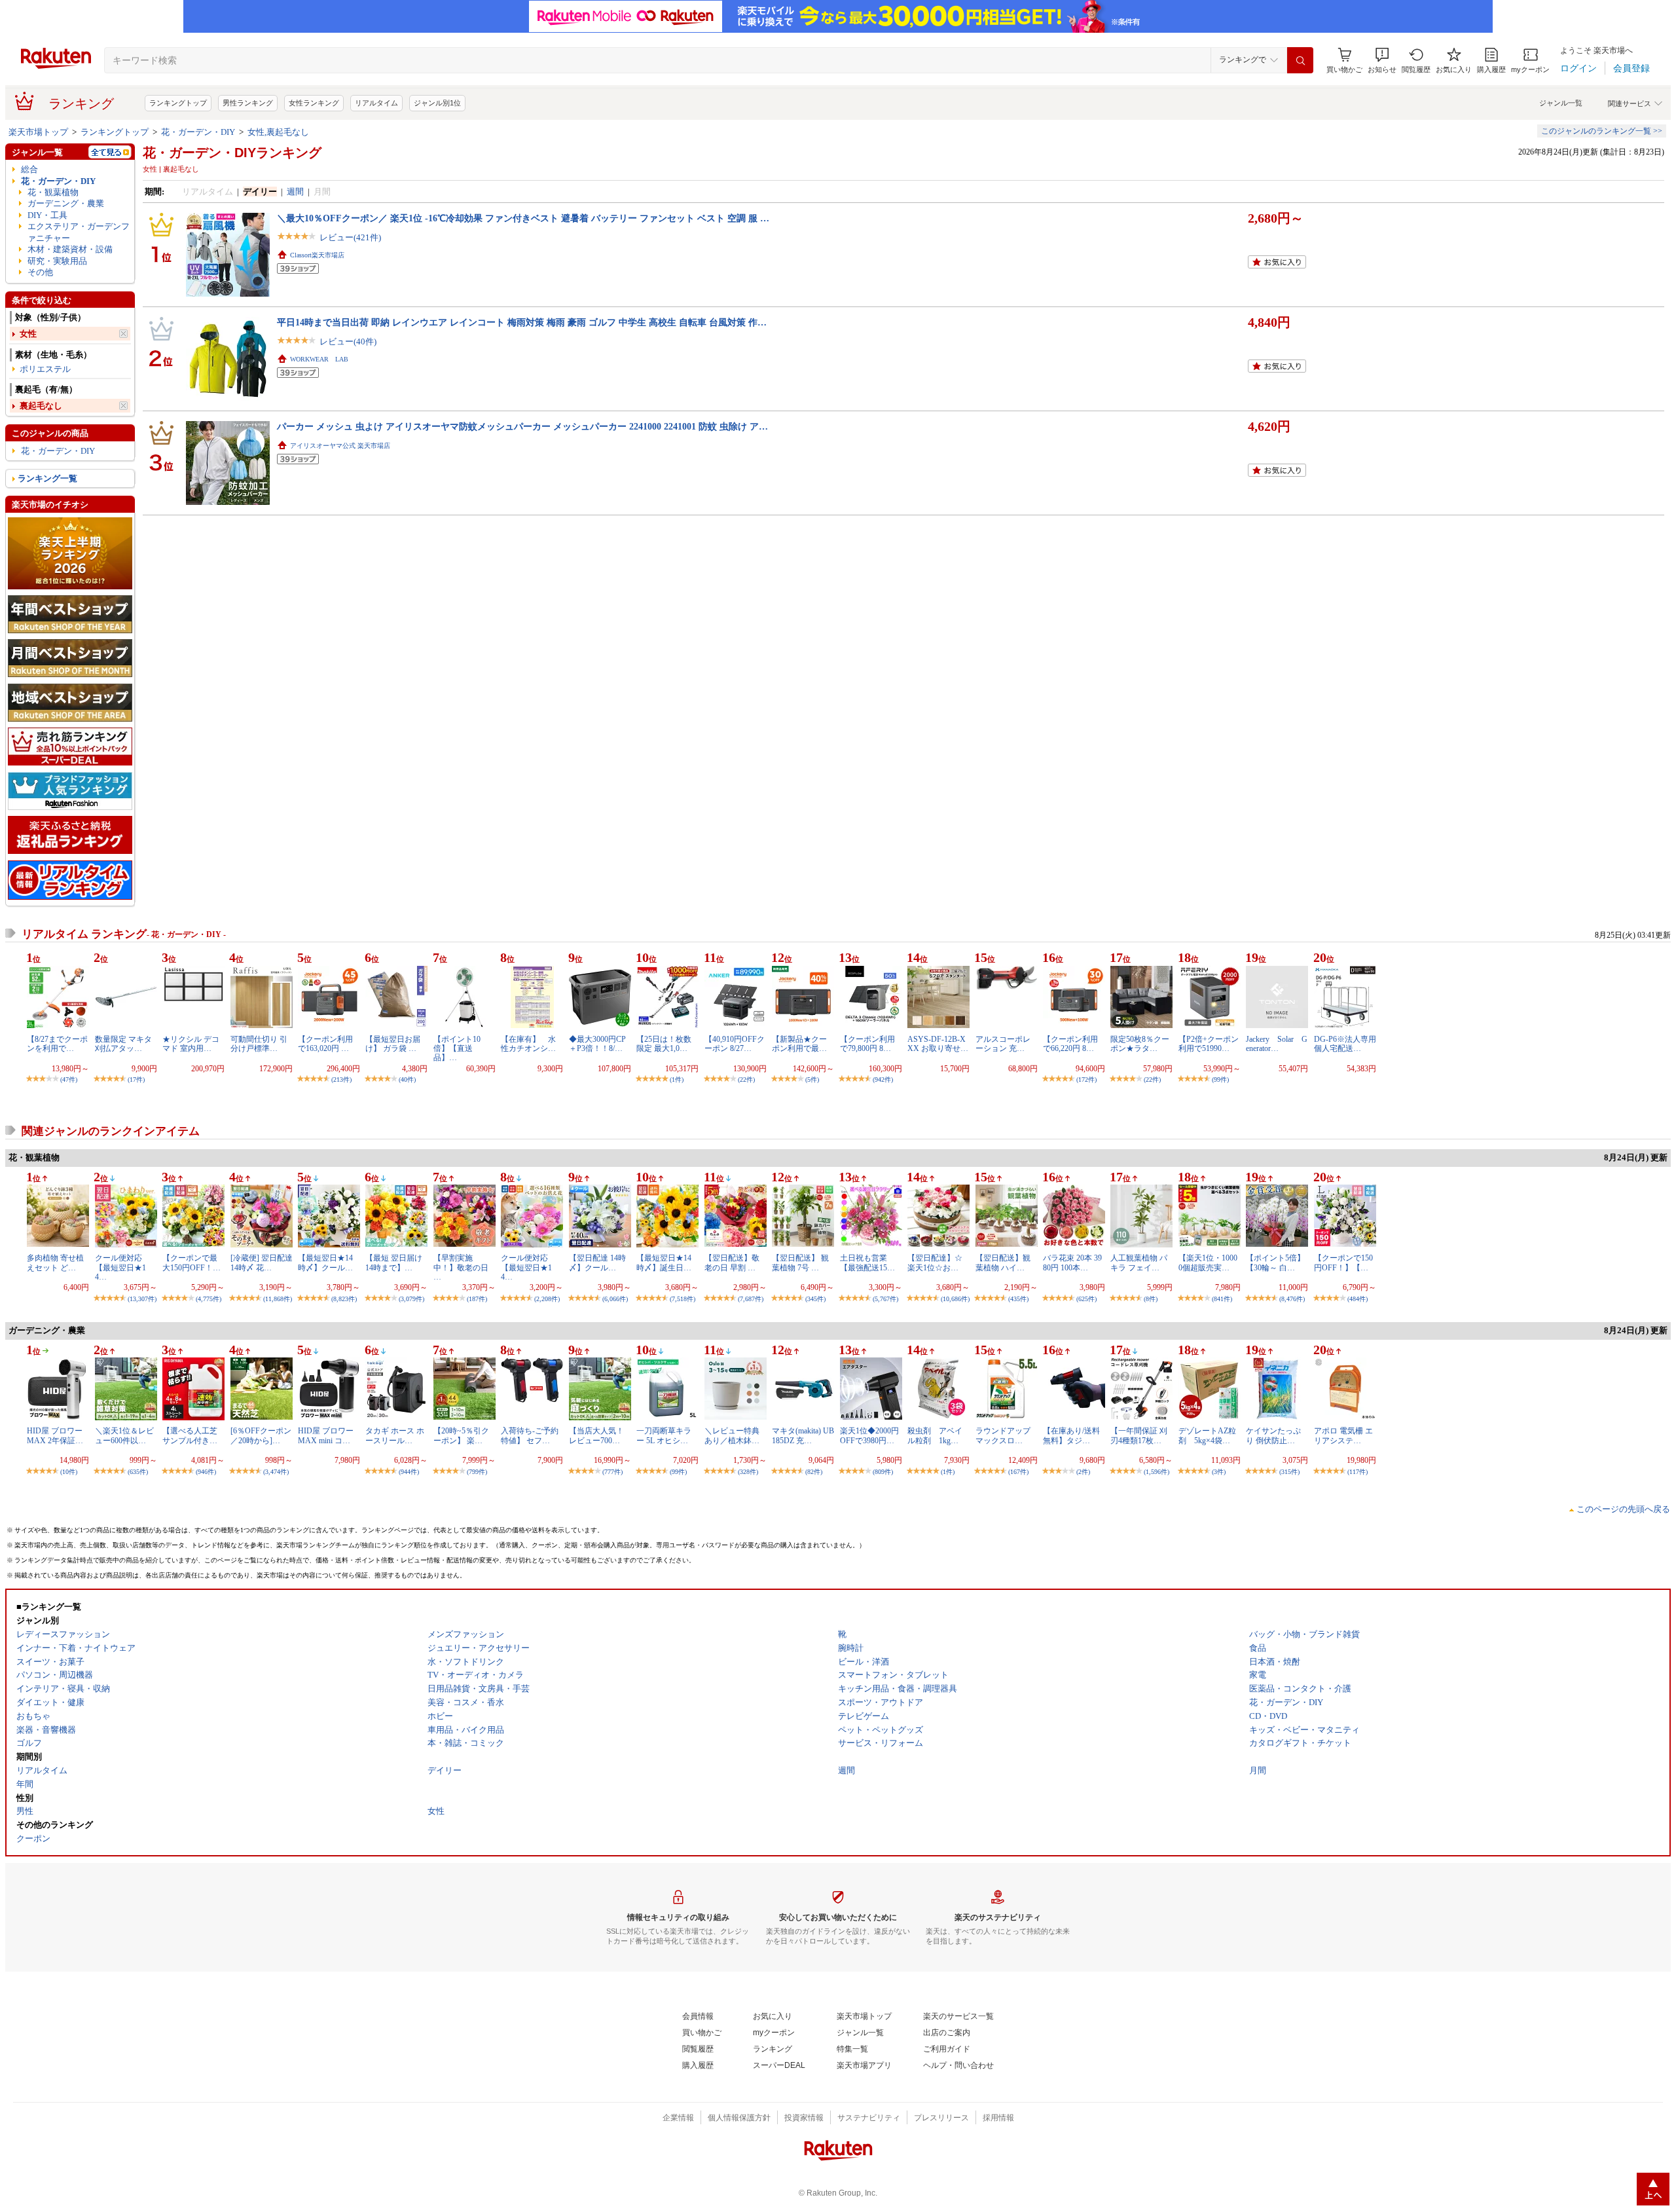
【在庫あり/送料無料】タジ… (1071, 1435)
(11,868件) (278, 1299)
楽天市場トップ (38, 132)
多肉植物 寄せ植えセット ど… (55, 1263)
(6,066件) (615, 1299)
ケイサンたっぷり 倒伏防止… (1273, 1435)
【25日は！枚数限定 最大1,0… (664, 1044)
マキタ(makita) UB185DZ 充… (803, 1435)
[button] (1382, 61)
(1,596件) (1157, 1472)
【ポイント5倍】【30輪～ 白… (1275, 1263)
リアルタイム (376, 103)
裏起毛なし (41, 406)
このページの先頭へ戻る (1623, 1509)
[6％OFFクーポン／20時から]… (261, 1435)
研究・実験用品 (57, 261)
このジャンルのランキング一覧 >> (1602, 131)
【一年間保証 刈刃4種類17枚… (1139, 1435)
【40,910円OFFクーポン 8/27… (735, 1044)
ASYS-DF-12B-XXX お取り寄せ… (938, 1044)
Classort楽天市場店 (317, 255)
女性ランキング (314, 103)
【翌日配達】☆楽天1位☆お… (935, 1263)
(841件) (1222, 1299)
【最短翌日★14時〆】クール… (325, 1263)
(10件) (69, 1472)
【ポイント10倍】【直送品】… (457, 1049)
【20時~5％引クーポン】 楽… (461, 1435)
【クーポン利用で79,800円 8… (867, 1044)
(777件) (612, 1472)
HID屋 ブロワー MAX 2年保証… (55, 1435)
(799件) (477, 1472)
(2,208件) (547, 1299)
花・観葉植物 (53, 192)
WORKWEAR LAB (319, 359)
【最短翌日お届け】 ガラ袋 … (393, 1044)
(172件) (1086, 1079)
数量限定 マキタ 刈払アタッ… (123, 1044)
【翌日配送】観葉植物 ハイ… (1003, 1263)
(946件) (206, 1472)
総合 (29, 169)
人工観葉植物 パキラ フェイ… (1139, 1263)
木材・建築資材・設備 (70, 249)
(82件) (814, 1472)
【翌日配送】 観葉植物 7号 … (800, 1263)
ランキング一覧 (47, 478)
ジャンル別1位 (437, 103)
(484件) (1357, 1299)
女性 (28, 334)
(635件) (138, 1472)
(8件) (1151, 1299)
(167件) (1018, 1472)
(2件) (1083, 1472)
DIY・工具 (47, 215)
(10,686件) (955, 1299)
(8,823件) (344, 1299)
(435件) (1018, 1299)
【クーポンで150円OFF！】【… (1343, 1263)
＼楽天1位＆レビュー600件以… (124, 1435)
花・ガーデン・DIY (198, 132)
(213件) (341, 1079)
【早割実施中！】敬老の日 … (461, 1267)
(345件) (815, 1299)
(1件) (677, 1079)
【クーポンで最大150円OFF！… (191, 1263)
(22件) (746, 1079)
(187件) (477, 1299)
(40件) (407, 1079)
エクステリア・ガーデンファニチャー (79, 232)
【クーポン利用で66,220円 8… (1070, 1044)
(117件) (1357, 1472)
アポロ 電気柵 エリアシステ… (1343, 1435)
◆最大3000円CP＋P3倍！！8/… (597, 1044)
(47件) (69, 1079)
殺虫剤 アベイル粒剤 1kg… (935, 1435)
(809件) (883, 1472)
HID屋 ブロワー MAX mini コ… (326, 1435)
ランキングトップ (178, 103)
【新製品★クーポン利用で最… (799, 1044)
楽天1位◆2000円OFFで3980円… (869, 1435)
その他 (40, 272)
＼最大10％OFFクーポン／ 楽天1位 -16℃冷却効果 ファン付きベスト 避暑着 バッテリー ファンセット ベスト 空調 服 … (523, 218)
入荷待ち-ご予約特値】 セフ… (530, 1435)
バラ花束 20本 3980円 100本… (1072, 1263)
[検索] (1300, 60)
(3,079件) (411, 1299)
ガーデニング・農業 (66, 203)
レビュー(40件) (348, 341)
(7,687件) (751, 1299)
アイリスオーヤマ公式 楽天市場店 (340, 446)
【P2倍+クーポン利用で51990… (1209, 1044)
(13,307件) (142, 1299)
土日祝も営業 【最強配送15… (867, 1263)
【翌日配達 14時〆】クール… (597, 1263)
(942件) (883, 1079)
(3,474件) (276, 1472)
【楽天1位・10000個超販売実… (1208, 1263)
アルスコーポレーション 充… (1003, 1044)
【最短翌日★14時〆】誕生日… (664, 1263)
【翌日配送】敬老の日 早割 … (732, 1263)
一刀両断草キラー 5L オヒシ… (664, 1435)
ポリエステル (45, 369)
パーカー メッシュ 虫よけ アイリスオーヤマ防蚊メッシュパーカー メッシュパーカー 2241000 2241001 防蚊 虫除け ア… (522, 426)
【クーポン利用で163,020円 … (325, 1044)
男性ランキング (248, 103)
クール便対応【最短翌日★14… (120, 1267)
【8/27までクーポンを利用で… (57, 1044)
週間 (295, 192)
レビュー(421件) (350, 237)
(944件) (409, 1472)
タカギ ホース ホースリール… (395, 1435)
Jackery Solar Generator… (1277, 1044)
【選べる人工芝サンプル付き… (190, 1435)
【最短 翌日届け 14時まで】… (394, 1263)
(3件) (1219, 1472)
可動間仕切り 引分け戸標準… (259, 1044)
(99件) (1220, 1079)
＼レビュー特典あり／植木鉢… (732, 1435)
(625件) (1086, 1299)
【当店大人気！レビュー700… (596, 1435)
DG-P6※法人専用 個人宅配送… (1345, 1044)
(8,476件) (1292, 1299)
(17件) (136, 1079)
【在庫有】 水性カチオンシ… (528, 1044)
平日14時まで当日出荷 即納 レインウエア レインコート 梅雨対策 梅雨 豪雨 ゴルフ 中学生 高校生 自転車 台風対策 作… (522, 322)
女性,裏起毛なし (278, 132)
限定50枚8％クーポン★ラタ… (1140, 1044)
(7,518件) (683, 1299)
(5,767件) (885, 1299)
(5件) (812, 1079)
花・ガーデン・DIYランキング (232, 153)
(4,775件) (209, 1299)
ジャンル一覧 (1561, 103)
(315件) (1289, 1472)
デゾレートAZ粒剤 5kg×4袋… (1207, 1435)
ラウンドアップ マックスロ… (1003, 1435)
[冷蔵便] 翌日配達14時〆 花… (262, 1263)
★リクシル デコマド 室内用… (191, 1044)
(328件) (748, 1472)
